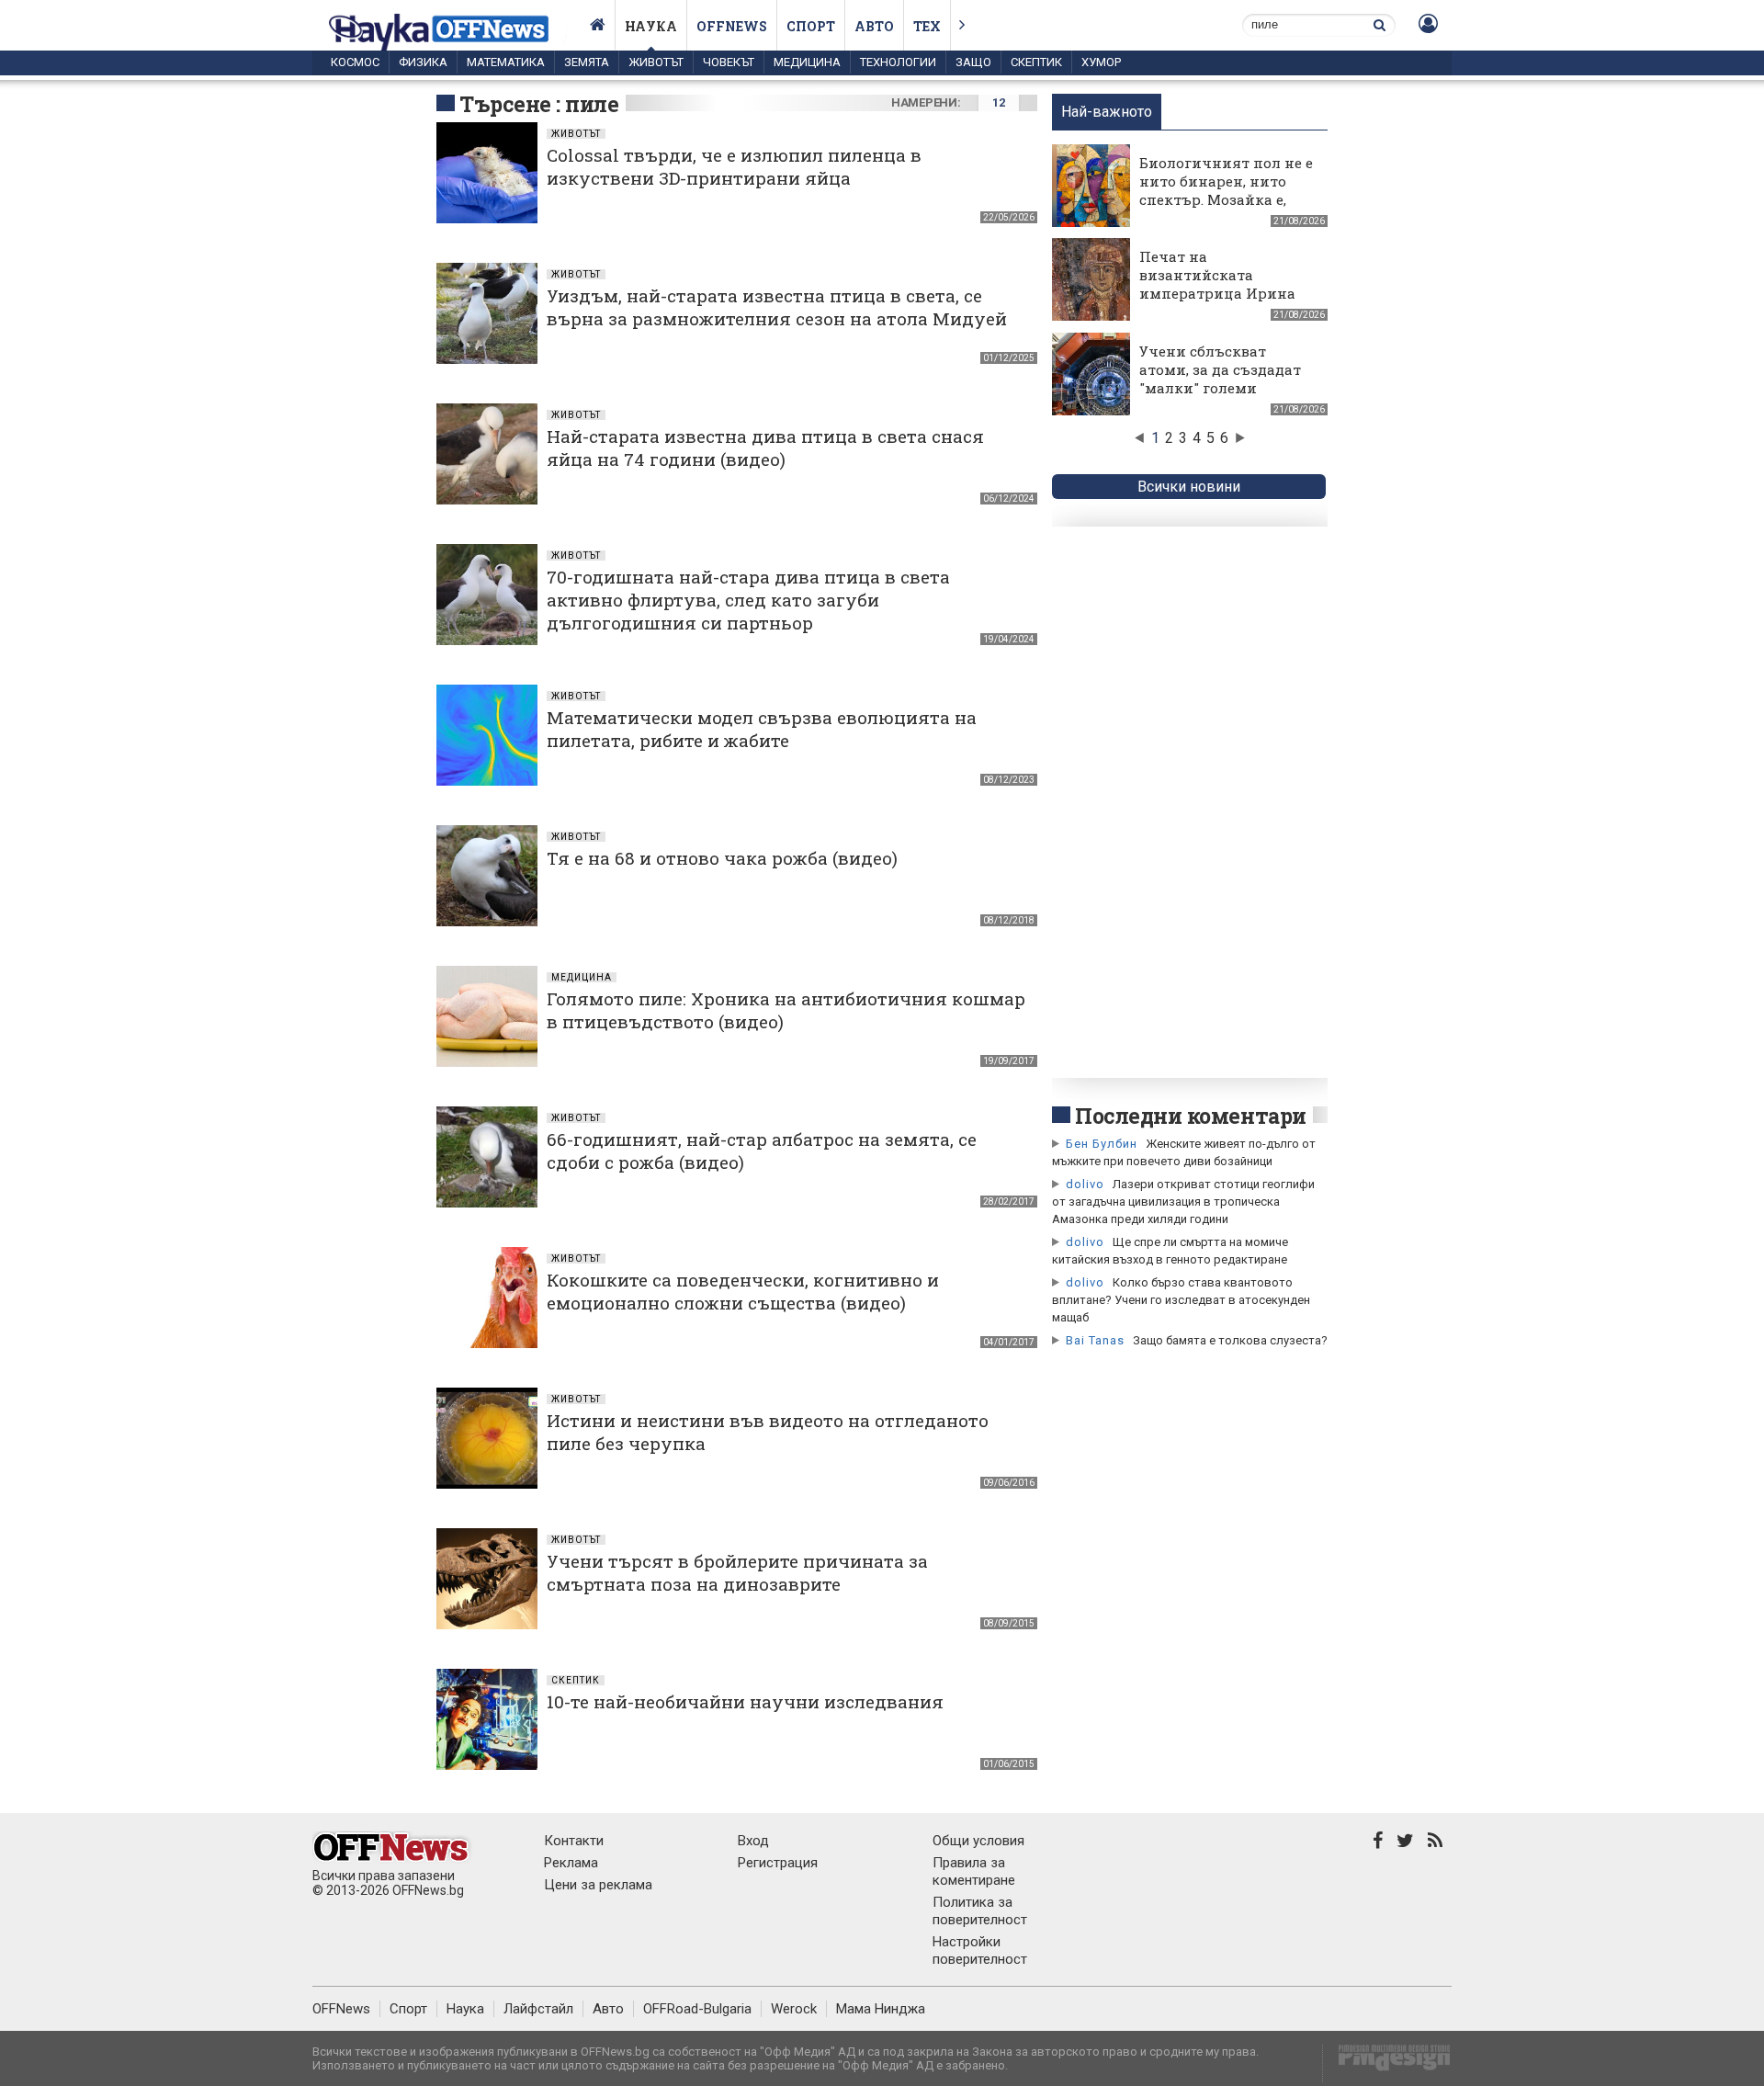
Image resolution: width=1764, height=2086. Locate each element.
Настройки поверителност (980, 1950)
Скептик (1036, 62)
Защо (973, 62)
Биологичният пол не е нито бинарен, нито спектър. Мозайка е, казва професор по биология (1226, 199)
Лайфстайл (538, 2009)
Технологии (898, 62)
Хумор (1101, 62)
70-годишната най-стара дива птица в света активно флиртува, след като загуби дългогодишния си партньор (748, 600)
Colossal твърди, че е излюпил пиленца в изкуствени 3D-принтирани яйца (734, 166)
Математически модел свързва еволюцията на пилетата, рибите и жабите (762, 729)
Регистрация (778, 1863)
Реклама (571, 1863)
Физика (423, 62)
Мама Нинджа (881, 2009)
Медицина (807, 62)
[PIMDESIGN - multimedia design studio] (1387, 2063)
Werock (794, 2009)
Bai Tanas (1095, 1340)
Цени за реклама (598, 1885)
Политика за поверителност (980, 1911)
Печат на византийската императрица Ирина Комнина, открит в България (1217, 293)
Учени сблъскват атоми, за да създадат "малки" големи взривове (1220, 379)
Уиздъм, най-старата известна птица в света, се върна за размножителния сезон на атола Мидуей (777, 307)
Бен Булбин (1102, 1144)
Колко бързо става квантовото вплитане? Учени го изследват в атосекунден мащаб (1181, 1300)
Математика (506, 62)
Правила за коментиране (974, 1871)
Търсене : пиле (539, 104)
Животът (656, 62)
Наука (651, 26)
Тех (927, 26)
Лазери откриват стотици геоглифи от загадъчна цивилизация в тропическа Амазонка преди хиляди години (1183, 1202)
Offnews (732, 26)
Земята (587, 62)
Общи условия (978, 1841)
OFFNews (341, 2009)
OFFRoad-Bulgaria (697, 2009)
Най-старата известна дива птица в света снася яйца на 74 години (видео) (765, 448)
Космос (355, 62)
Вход (753, 1841)
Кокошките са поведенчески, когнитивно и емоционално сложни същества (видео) (743, 1291)
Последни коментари (1191, 1116)
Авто (874, 26)
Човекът (729, 62)
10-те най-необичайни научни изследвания (745, 1701)
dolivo (1085, 1184)
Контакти (574, 1841)
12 (998, 102)
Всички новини (1189, 487)
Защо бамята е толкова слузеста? (1230, 1340)
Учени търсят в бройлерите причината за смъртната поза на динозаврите (737, 1572)
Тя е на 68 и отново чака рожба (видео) (722, 858)
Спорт (811, 26)
